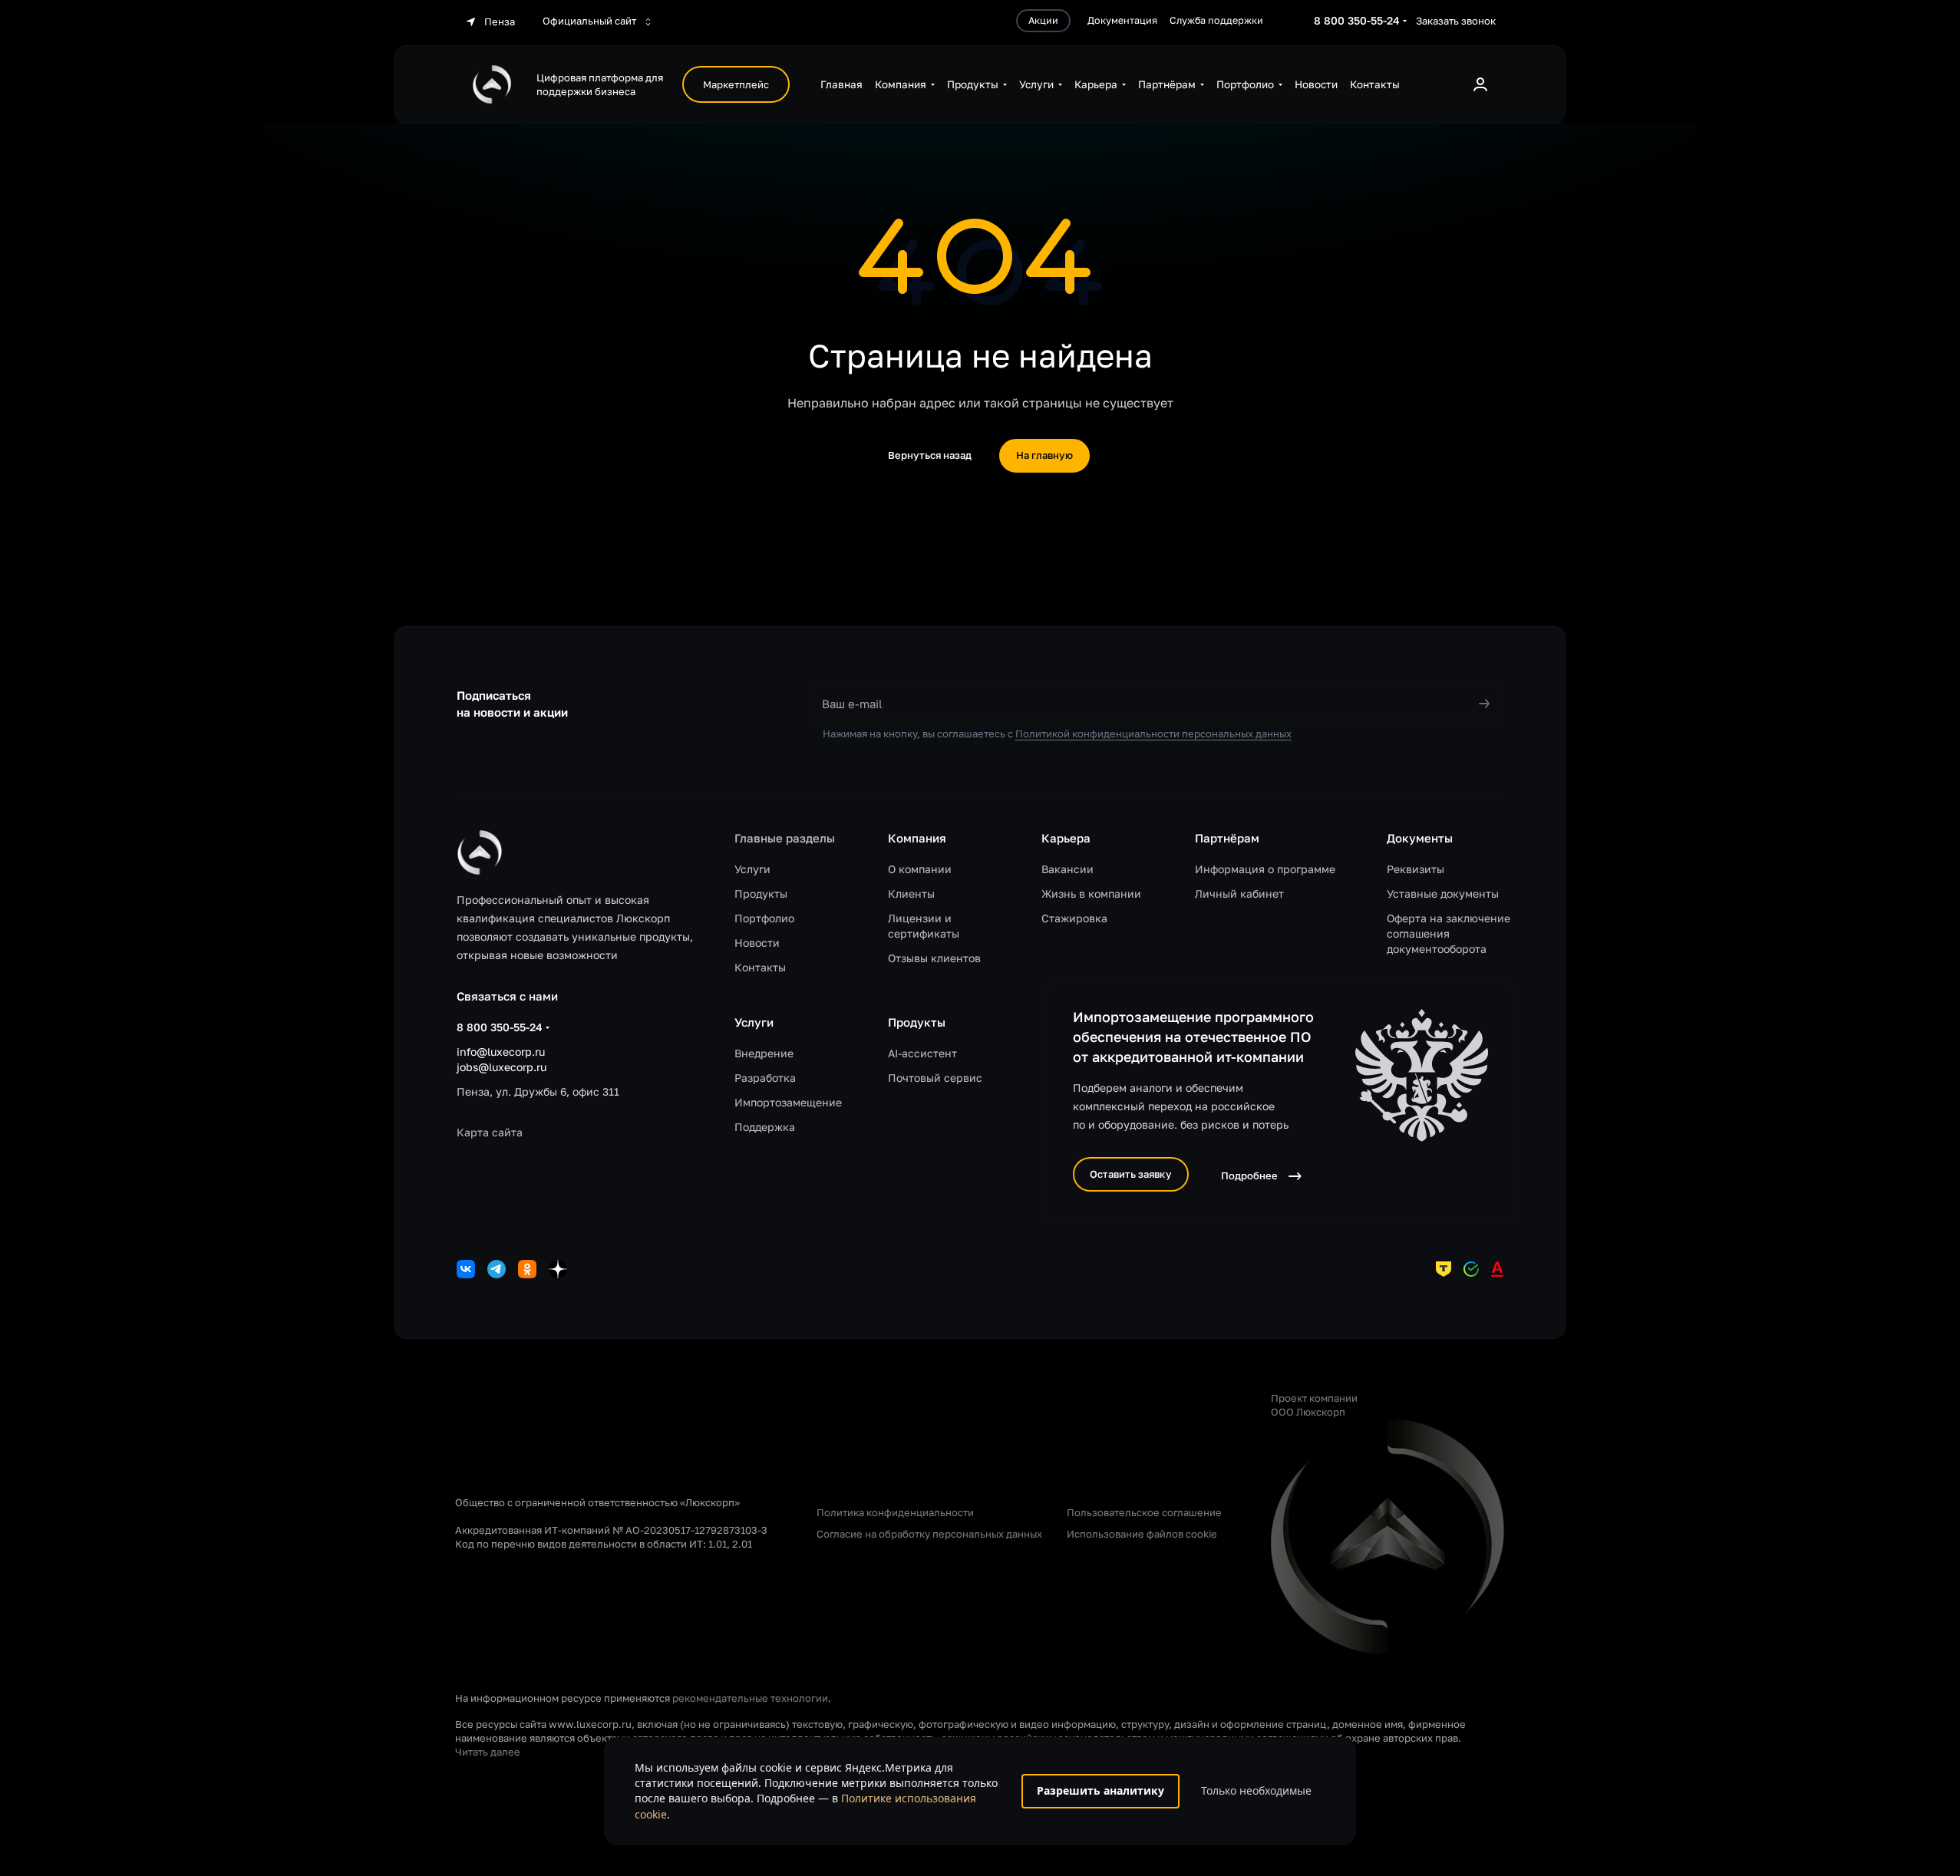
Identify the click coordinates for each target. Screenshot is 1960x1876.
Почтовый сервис (935, 1078)
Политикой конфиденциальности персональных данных (1153, 734)
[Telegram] (497, 1269)
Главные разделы (785, 838)
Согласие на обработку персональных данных (929, 1534)
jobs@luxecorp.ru (502, 1067)
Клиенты (911, 893)
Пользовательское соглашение (1144, 1512)
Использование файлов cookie (1142, 1534)
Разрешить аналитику (1100, 1790)
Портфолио (764, 918)
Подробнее (1249, 1175)
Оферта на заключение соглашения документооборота (1449, 933)
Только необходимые (1256, 1790)
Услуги (752, 869)
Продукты (761, 893)
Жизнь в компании (1091, 893)
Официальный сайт (591, 21)
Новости (757, 943)
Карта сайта (490, 1132)
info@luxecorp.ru (501, 1052)
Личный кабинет (1239, 893)
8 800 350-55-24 (1357, 20)
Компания (917, 838)
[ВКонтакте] (466, 1269)
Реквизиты (1416, 869)
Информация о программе (1265, 869)
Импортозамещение (788, 1102)
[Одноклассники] (527, 1269)
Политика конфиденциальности (895, 1512)
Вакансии (1067, 869)
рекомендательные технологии (750, 1698)
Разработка (765, 1078)
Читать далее (488, 1752)
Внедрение (764, 1053)
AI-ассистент (922, 1053)
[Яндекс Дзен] (558, 1269)
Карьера (1066, 838)
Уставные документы (1443, 893)
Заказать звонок (1456, 21)
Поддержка (765, 1127)
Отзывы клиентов (934, 958)
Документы (1420, 838)
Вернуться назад (930, 455)
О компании (920, 869)
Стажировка (1074, 918)
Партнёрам (1227, 838)
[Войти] (1480, 84)
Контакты (760, 967)
